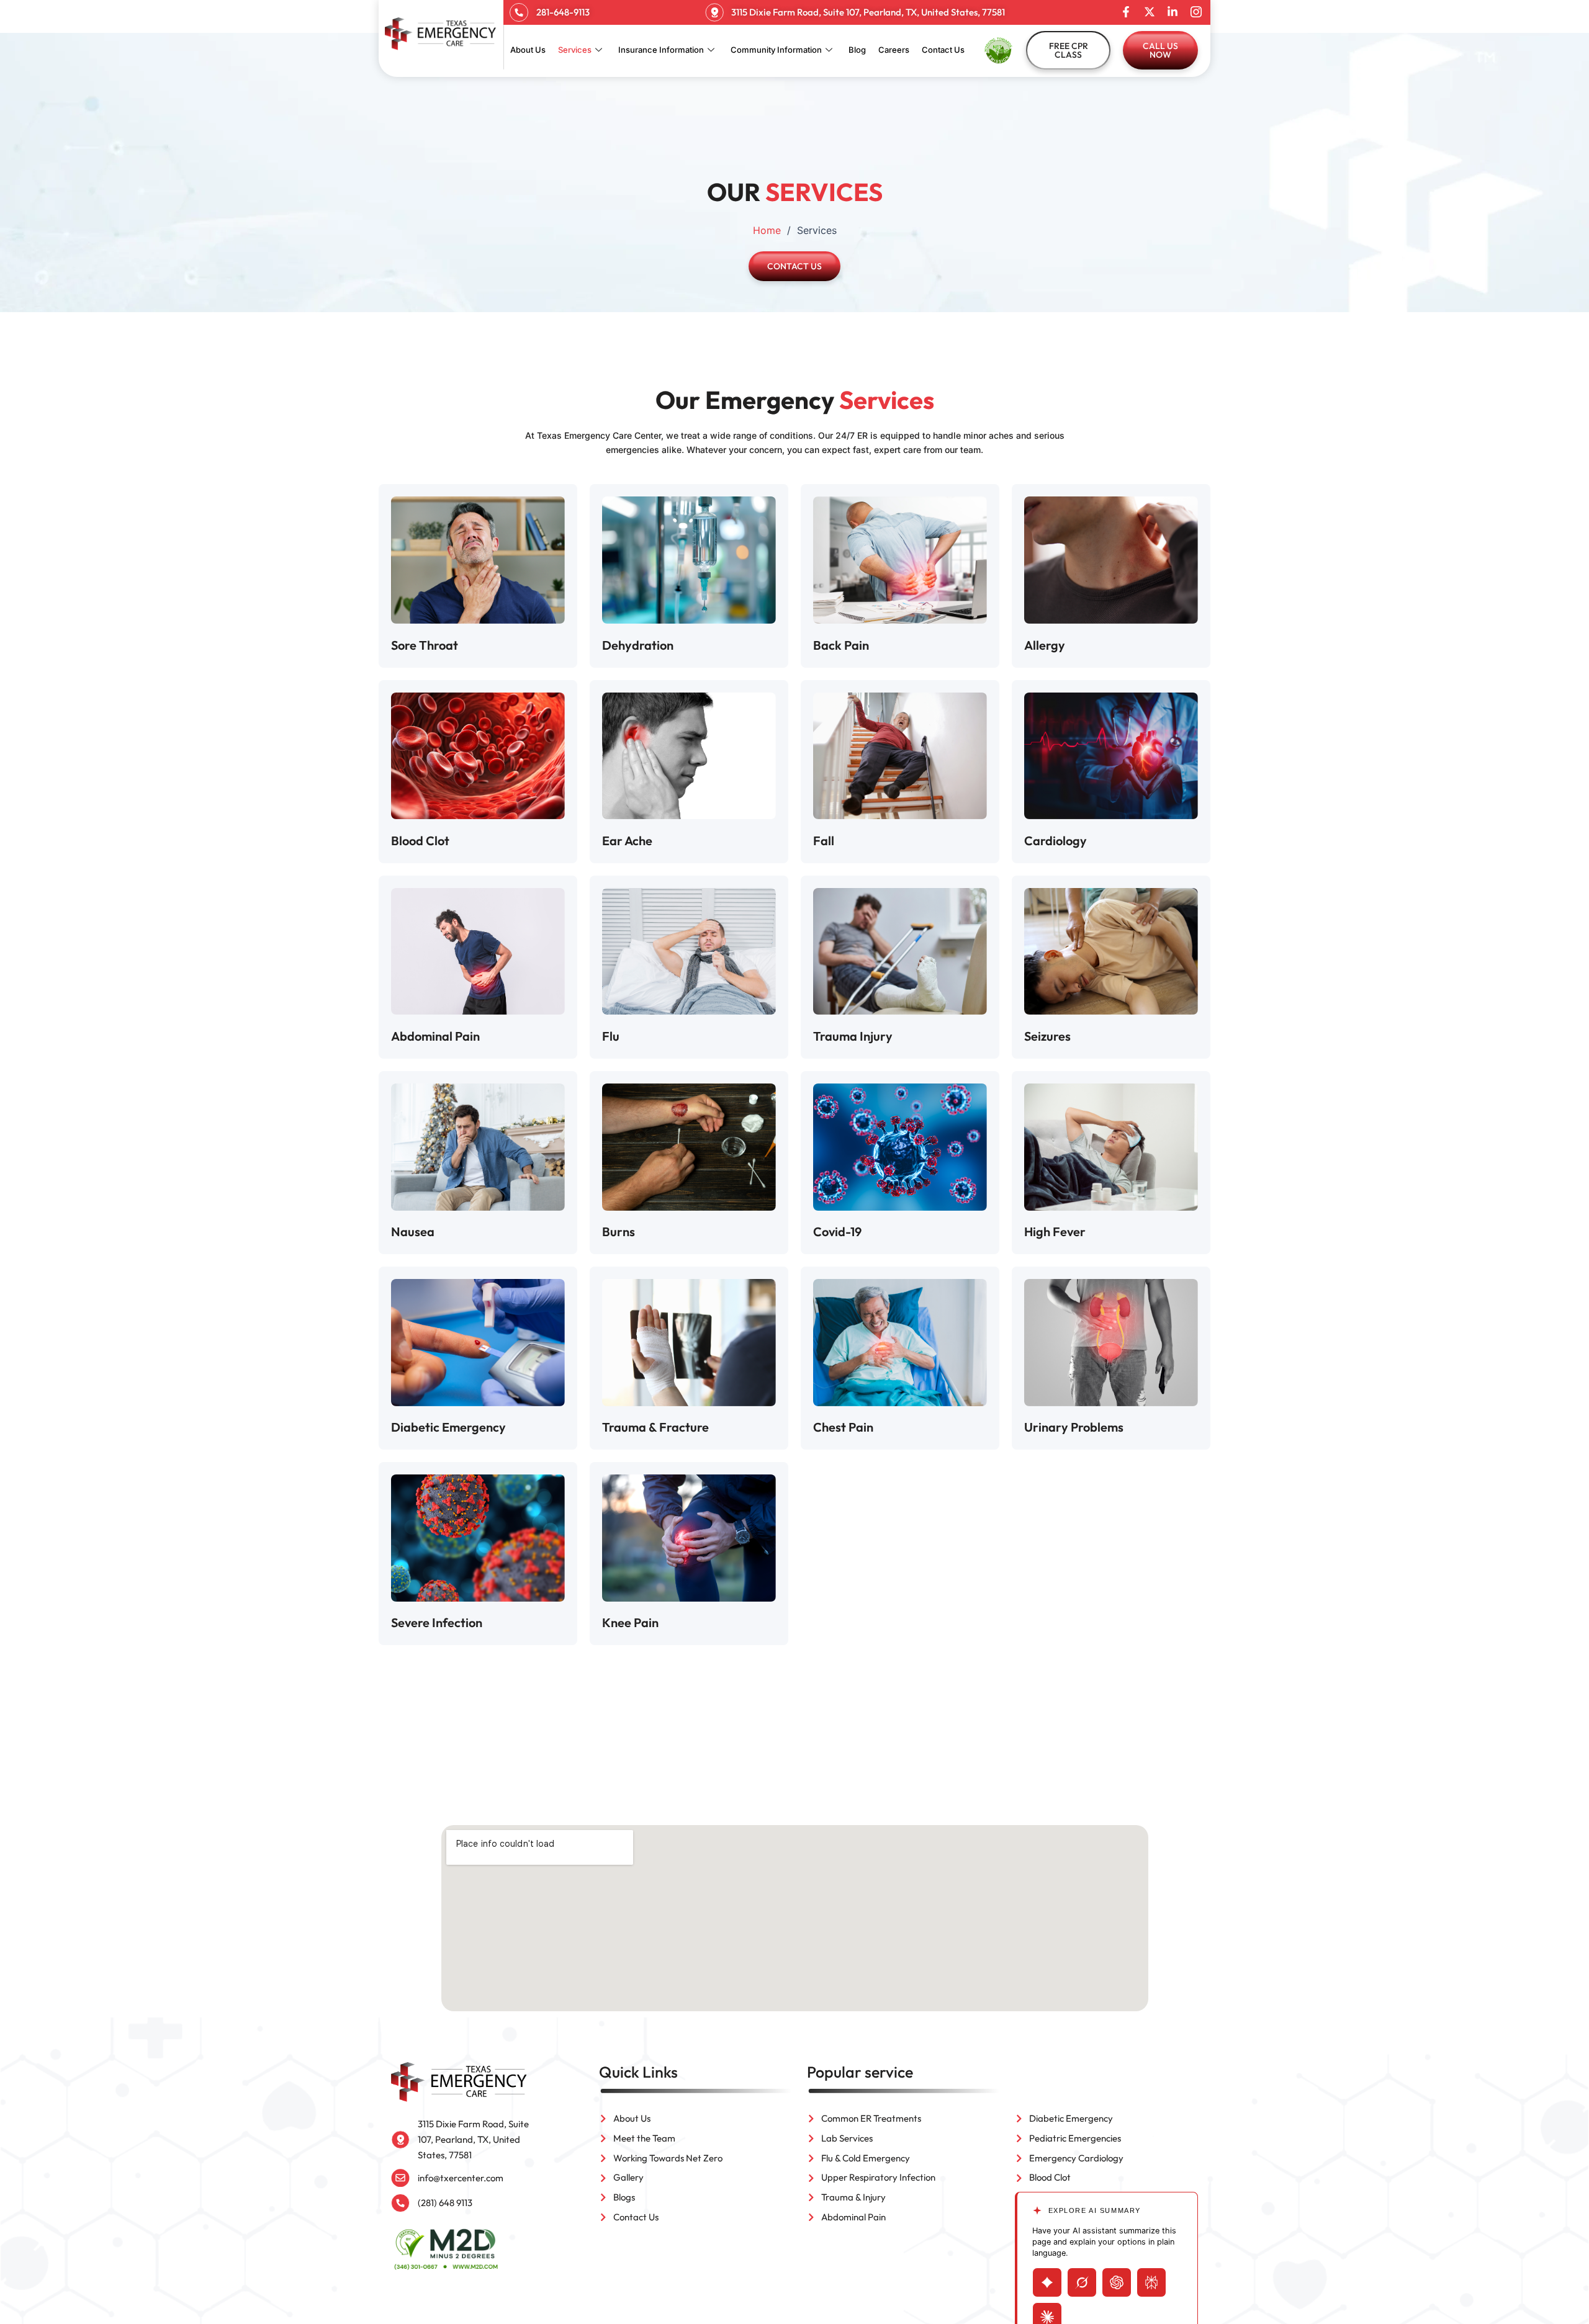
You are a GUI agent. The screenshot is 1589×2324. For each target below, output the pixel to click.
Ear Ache (627, 841)
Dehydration (638, 645)
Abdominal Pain (435, 1036)
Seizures (1047, 1036)
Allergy (1045, 645)
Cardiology (1056, 841)
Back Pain (841, 645)
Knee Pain (630, 1622)
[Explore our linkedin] (1173, 12)
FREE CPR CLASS (1069, 50)
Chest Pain (843, 1427)
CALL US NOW (1160, 50)
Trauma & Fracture (655, 1427)
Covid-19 (837, 1232)
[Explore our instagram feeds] (1196, 12)
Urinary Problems (1074, 1427)
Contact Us (943, 50)
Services (575, 50)
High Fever (1055, 1232)
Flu (611, 1036)
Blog (857, 50)
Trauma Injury (853, 1036)
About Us (528, 50)
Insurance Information (661, 50)
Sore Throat (425, 645)
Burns (619, 1232)
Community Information (776, 50)
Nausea (413, 1232)
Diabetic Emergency (448, 1427)
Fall (824, 841)
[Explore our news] (1150, 12)
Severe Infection (437, 1622)
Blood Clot (420, 841)
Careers (894, 50)
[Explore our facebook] (1126, 12)
